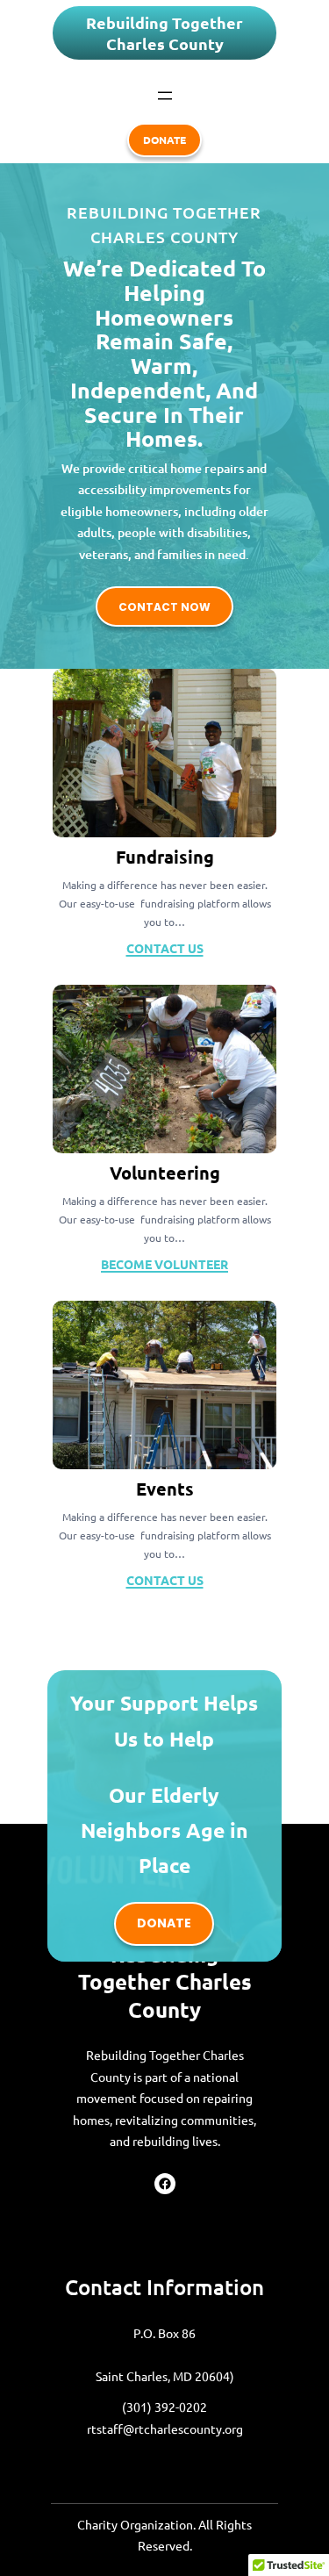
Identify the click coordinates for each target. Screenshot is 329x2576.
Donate (164, 1923)
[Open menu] (165, 96)
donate (164, 140)
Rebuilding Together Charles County (164, 33)
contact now (164, 607)
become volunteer (164, 1264)
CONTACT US (165, 948)
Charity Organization (135, 2524)
